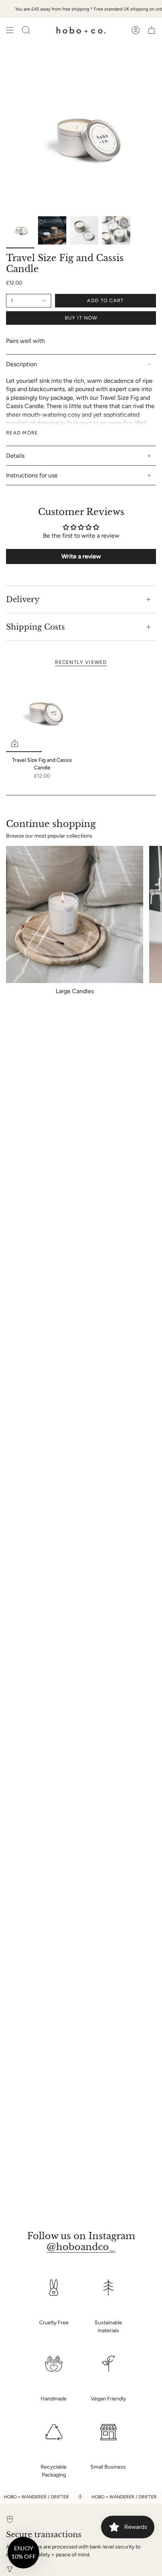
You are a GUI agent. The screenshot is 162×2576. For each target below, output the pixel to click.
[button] (23, 2553)
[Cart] (151, 30)
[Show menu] (10, 30)
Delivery (23, 599)
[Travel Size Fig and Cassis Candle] (42, 712)
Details (15, 456)
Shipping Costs (35, 627)
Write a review (81, 556)
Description (21, 364)
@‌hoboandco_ (81, 2247)
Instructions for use (32, 475)
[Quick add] (15, 743)
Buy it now (81, 318)
